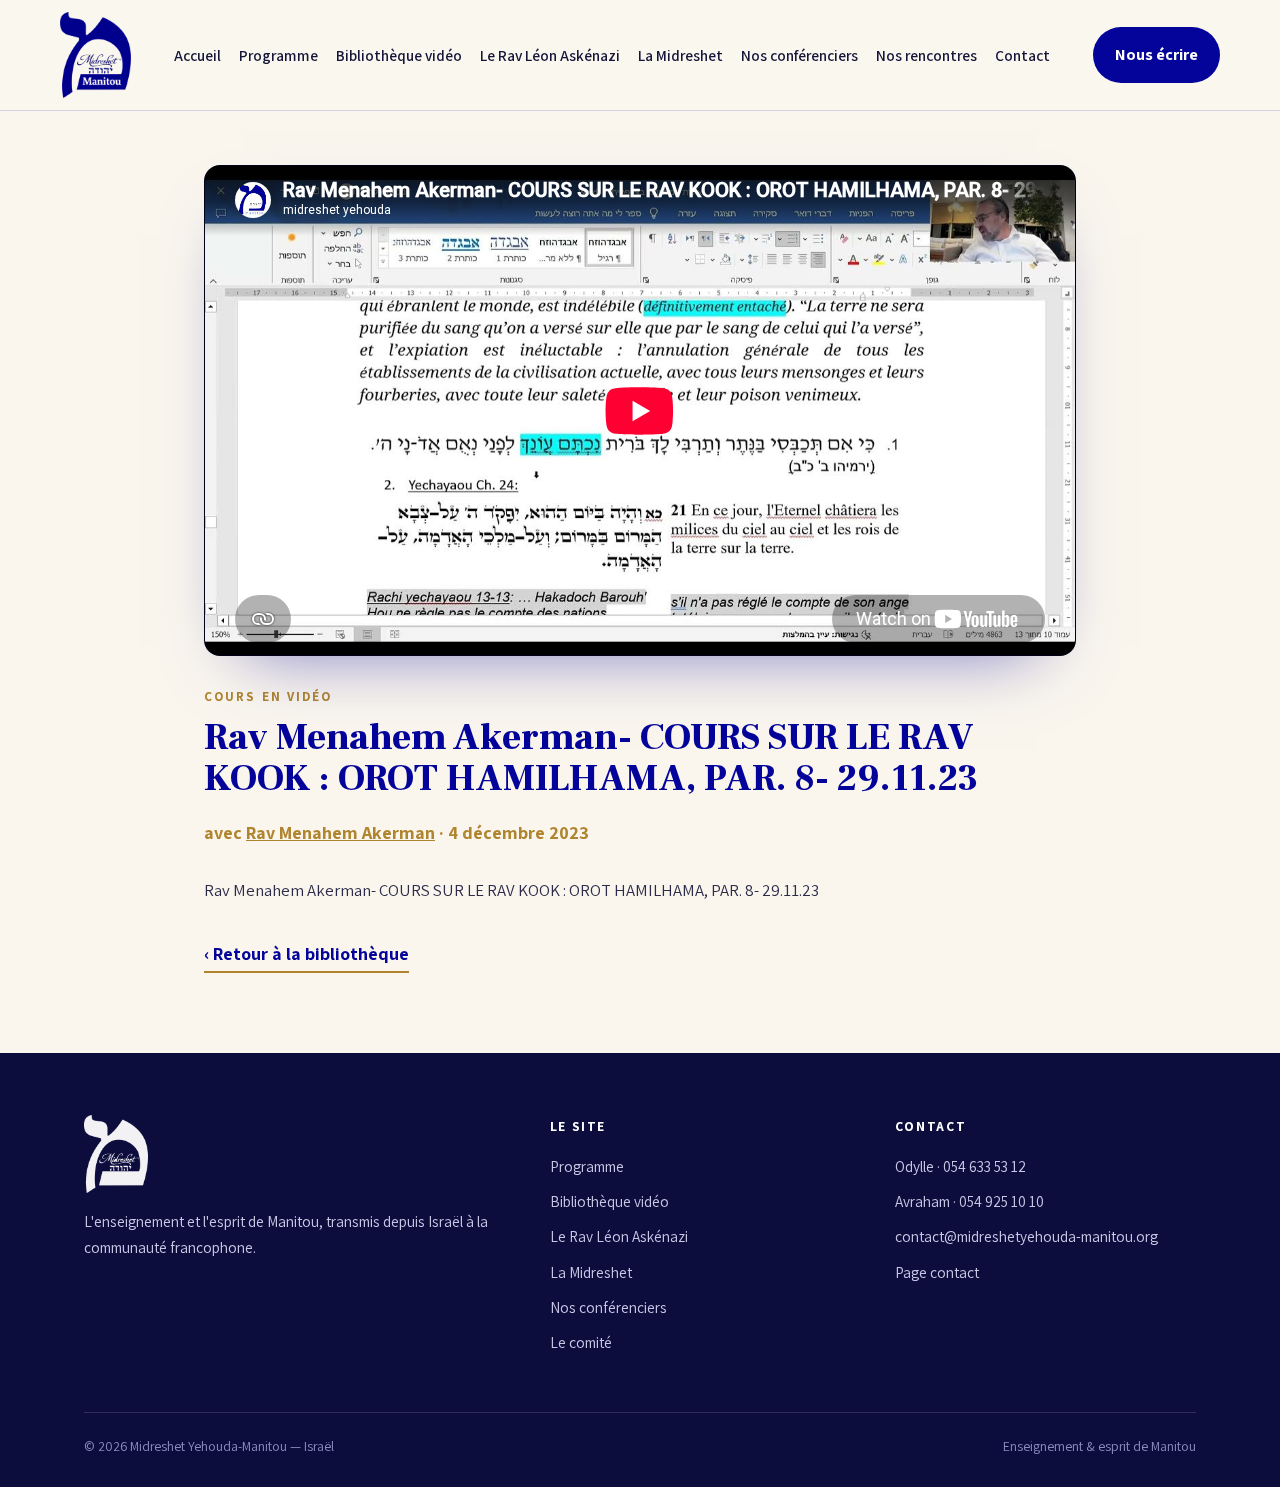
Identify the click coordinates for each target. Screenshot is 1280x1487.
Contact (1022, 55)
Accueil (197, 55)
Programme (278, 55)
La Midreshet (680, 55)
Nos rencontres (926, 55)
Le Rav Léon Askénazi (550, 55)
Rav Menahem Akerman (340, 832)
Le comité (581, 1342)
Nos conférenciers (799, 55)
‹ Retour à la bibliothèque (306, 953)
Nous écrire (1156, 54)
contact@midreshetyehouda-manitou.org (1026, 1236)
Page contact (937, 1272)
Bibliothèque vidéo (399, 55)
